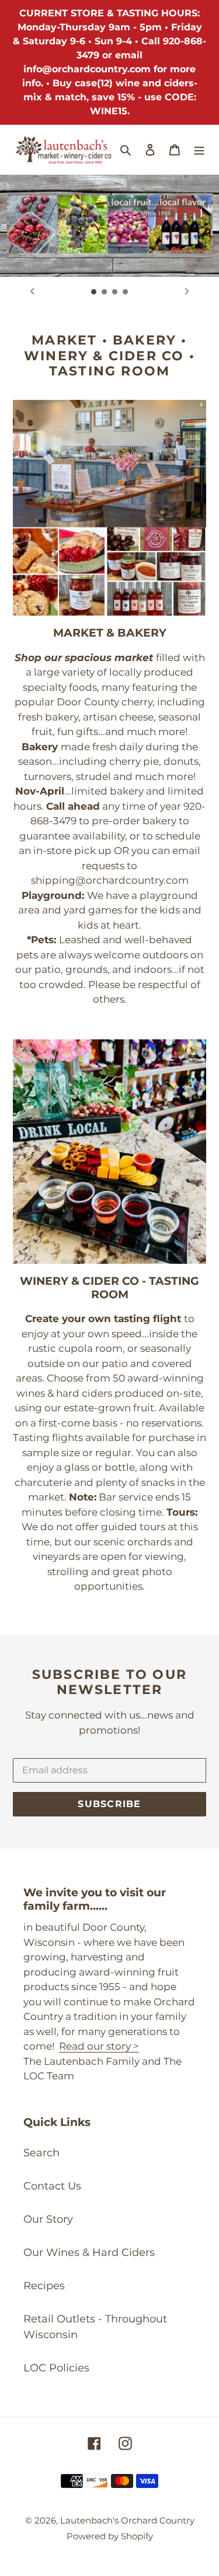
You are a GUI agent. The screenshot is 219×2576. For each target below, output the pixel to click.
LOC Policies (56, 2368)
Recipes (44, 2286)
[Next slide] (187, 291)
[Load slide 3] (115, 292)
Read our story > (99, 2046)
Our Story (48, 2219)
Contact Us (52, 2186)
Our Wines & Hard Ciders (89, 2252)
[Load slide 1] (94, 292)
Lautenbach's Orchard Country (127, 2520)
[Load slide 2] (105, 292)
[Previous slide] (32, 291)
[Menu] (199, 150)
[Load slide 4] (126, 292)
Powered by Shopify (110, 2536)
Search (41, 2153)
